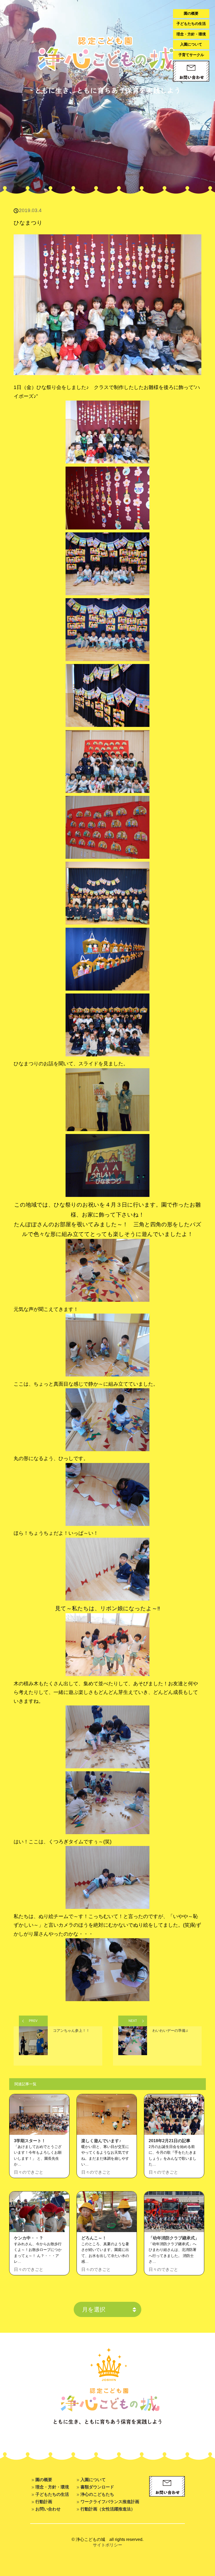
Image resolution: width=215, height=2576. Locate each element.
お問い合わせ (48, 2509)
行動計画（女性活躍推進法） (108, 2509)
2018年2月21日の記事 (170, 2141)
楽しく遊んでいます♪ (101, 2141)
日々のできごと (29, 2172)
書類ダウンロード (97, 2487)
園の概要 (191, 13)
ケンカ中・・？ (29, 2238)
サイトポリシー (107, 2545)
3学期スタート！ (30, 2141)
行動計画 (44, 2502)
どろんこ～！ (94, 2238)
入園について (191, 44)
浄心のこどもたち (97, 2494)
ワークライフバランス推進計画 (110, 2502)
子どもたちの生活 (191, 24)
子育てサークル (191, 55)
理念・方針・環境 (191, 34)
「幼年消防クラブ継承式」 (174, 2238)
